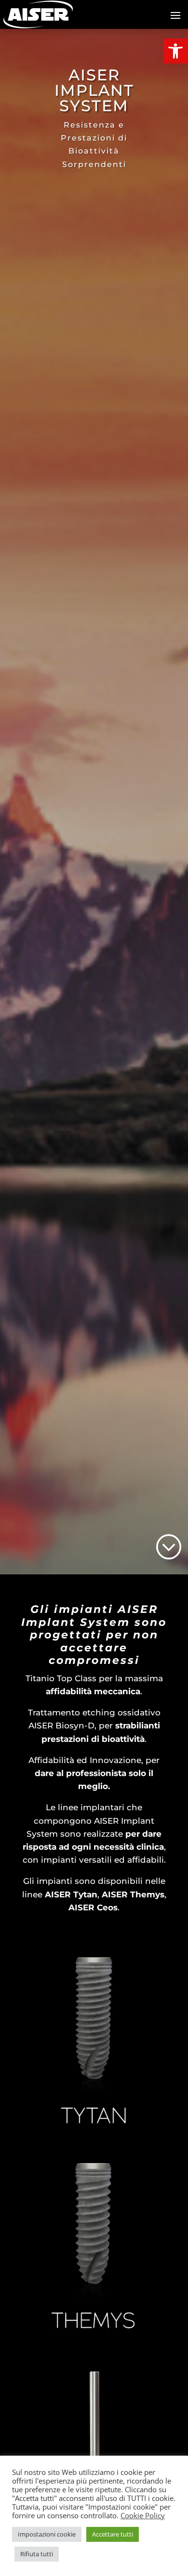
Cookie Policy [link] (143, 2515)
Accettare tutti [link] (113, 2534)
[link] (175, 51)
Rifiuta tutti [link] (37, 2554)
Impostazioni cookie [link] (47, 2534)
